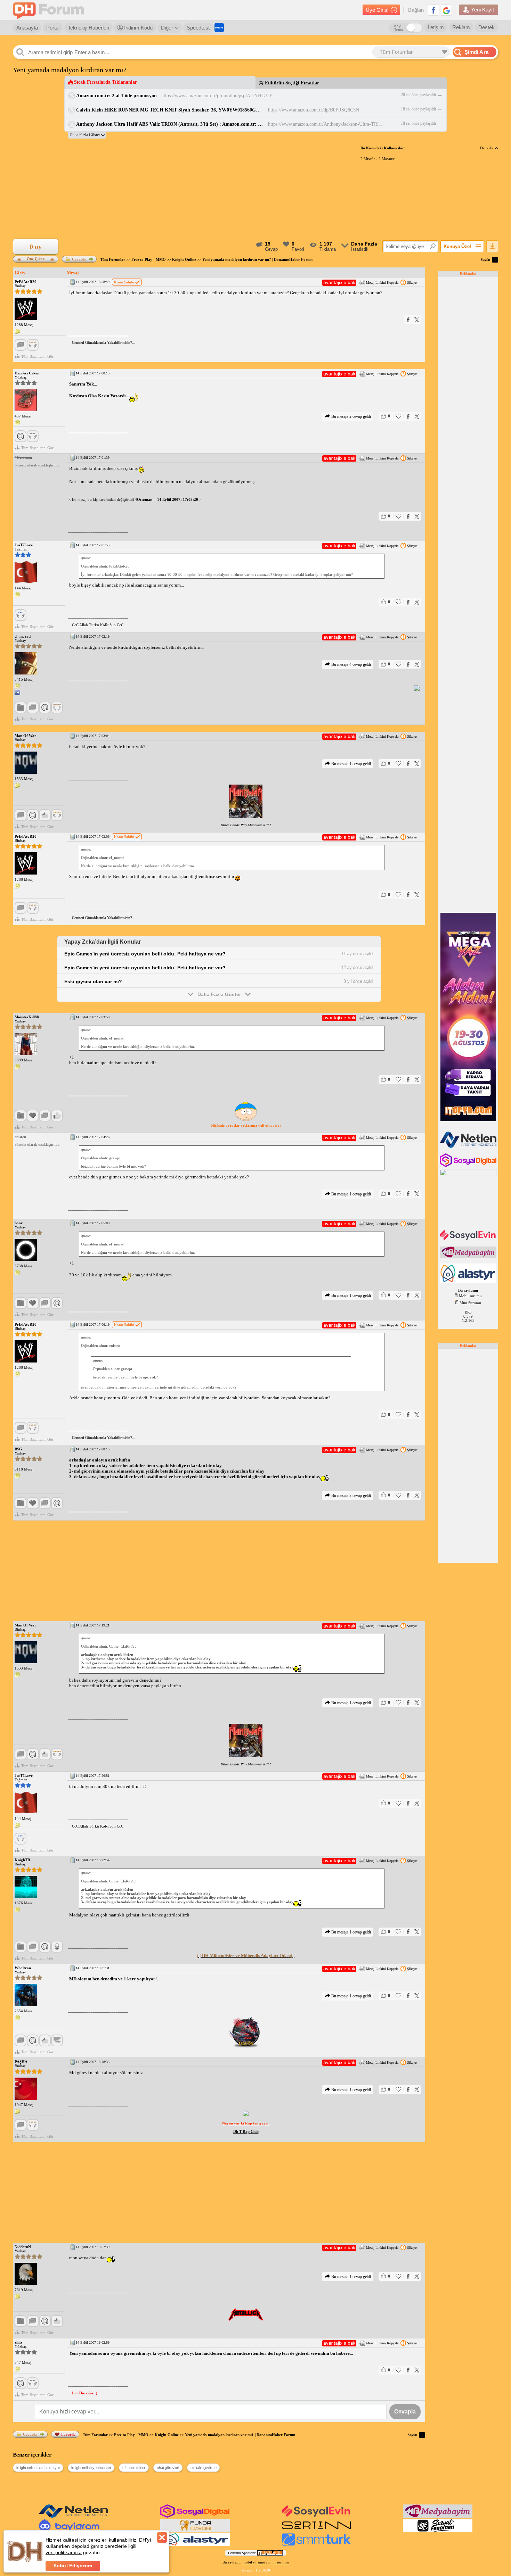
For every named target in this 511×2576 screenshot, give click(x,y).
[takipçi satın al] (469, 1240)
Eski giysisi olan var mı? (93, 981)
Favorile (68, 2434)
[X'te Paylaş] (417, 320)
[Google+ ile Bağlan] (446, 10)
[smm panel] (469, 1257)
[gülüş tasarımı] (195, 2531)
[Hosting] (469, 1146)
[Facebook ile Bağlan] (433, 10)
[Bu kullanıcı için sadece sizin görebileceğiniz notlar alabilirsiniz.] (17, 332)
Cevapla (79, 259)
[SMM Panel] (316, 2544)
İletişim (436, 27)
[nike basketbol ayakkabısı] (316, 2531)
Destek (486, 27)
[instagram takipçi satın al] (469, 1166)
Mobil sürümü (470, 1296)
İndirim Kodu (138, 28)
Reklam (461, 27)
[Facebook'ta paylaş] (408, 320)
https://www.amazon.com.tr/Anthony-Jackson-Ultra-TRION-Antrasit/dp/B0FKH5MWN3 (327, 124)
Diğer (167, 28)
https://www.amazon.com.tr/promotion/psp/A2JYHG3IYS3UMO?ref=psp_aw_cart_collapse (220, 96)
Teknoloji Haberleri (88, 28)
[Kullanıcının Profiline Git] (26, 309)
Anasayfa (27, 28)
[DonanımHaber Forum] (50, 10)
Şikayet (412, 283)
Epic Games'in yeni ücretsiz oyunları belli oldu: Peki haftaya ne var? (145, 954)
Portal (53, 28)
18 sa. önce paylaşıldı (418, 109)
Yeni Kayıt (482, 10)
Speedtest (198, 28)
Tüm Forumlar (113, 259)
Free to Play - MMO (149, 259)
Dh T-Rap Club (246, 2131)
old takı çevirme (203, 2468)
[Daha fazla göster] (87, 135)
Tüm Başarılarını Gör (37, 356)
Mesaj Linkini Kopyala (382, 283)
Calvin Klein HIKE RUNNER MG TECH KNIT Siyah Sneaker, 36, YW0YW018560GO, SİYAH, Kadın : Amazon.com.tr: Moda (170, 110)
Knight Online (184, 259)
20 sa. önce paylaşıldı (418, 95)
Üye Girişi (377, 10)
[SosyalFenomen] (438, 2531)
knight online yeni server (91, 2468)
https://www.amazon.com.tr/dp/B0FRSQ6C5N (314, 110)
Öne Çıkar (36, 258)
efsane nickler (134, 2468)
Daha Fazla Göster (219, 994)
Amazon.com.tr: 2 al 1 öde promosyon (116, 96)
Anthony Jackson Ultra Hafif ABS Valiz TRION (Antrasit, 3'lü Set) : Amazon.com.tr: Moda (170, 124)
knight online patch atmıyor (38, 2468)
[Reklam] (219, 28)
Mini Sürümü (470, 1303)
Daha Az (487, 148)
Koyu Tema (399, 28)
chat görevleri (168, 2468)
